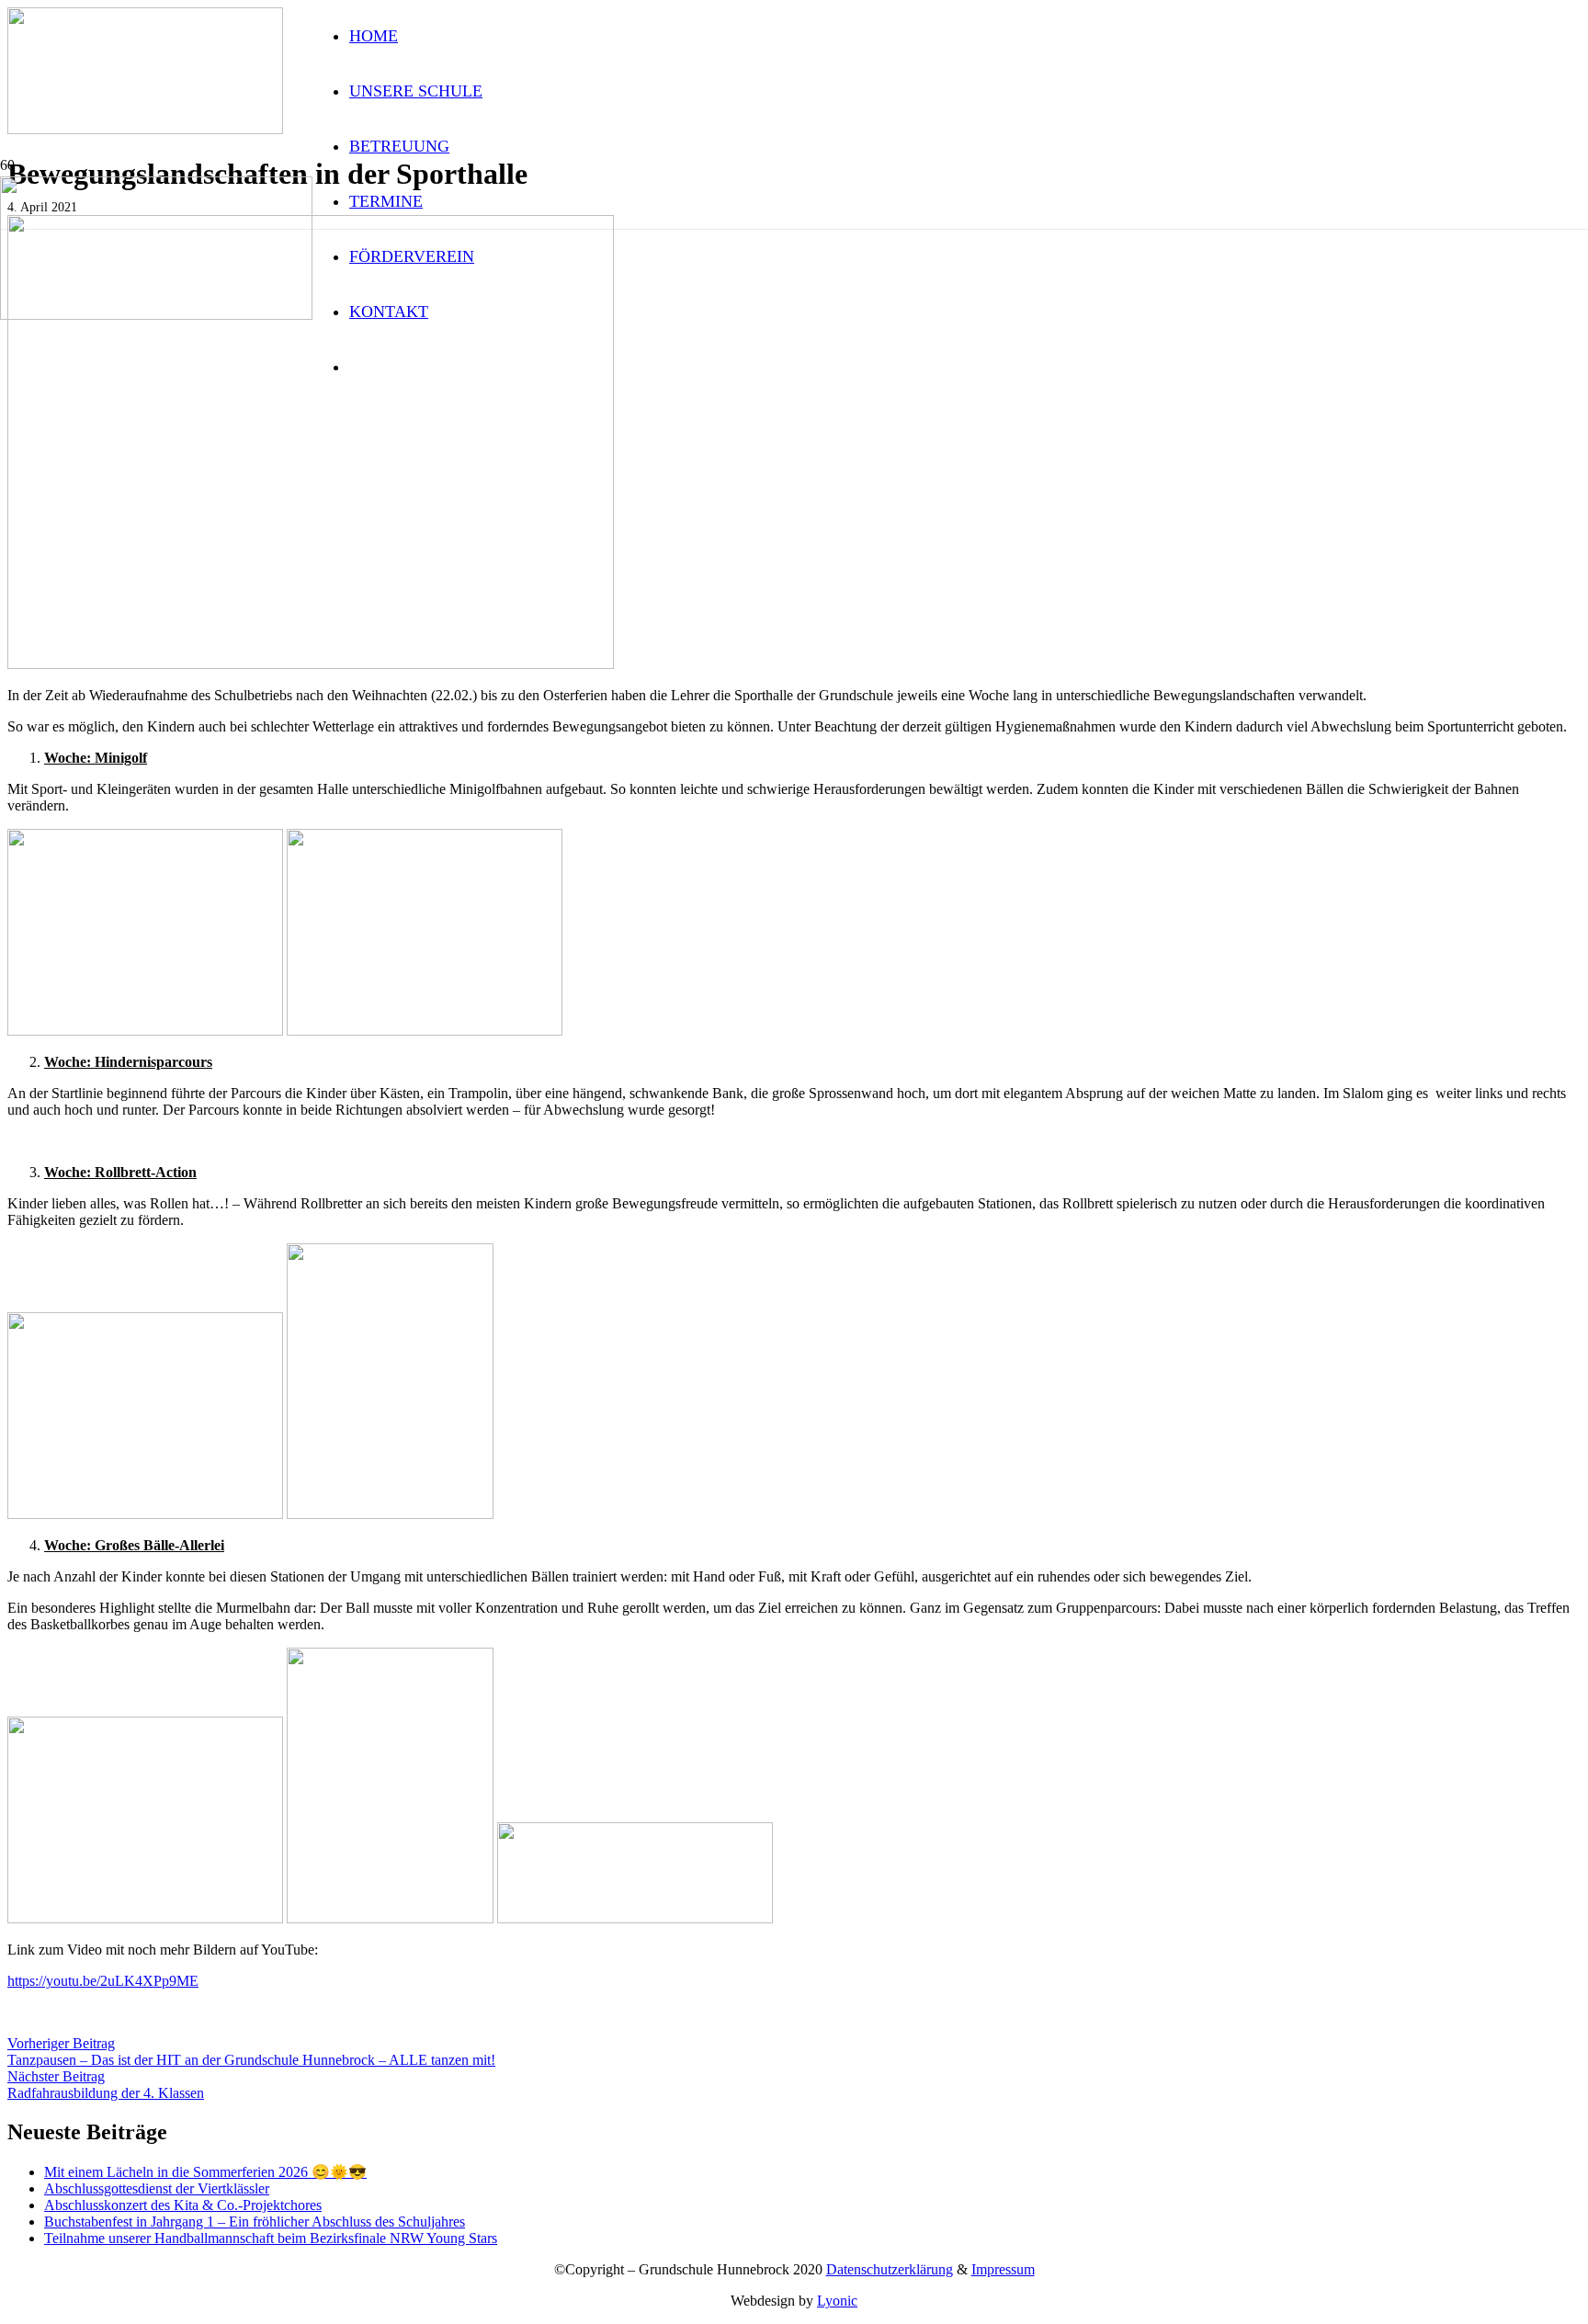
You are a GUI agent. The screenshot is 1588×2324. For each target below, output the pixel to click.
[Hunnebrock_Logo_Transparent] (156, 315)
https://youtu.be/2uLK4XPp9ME (103, 1981)
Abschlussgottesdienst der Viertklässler (157, 2188)
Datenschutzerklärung (890, 2269)
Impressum (1003, 2269)
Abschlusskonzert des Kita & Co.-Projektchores (183, 2205)
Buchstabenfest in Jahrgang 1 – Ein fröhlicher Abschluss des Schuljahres (255, 2222)
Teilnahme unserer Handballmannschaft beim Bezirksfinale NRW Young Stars (271, 2238)
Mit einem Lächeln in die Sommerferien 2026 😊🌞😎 (205, 2172)
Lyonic (837, 2301)
